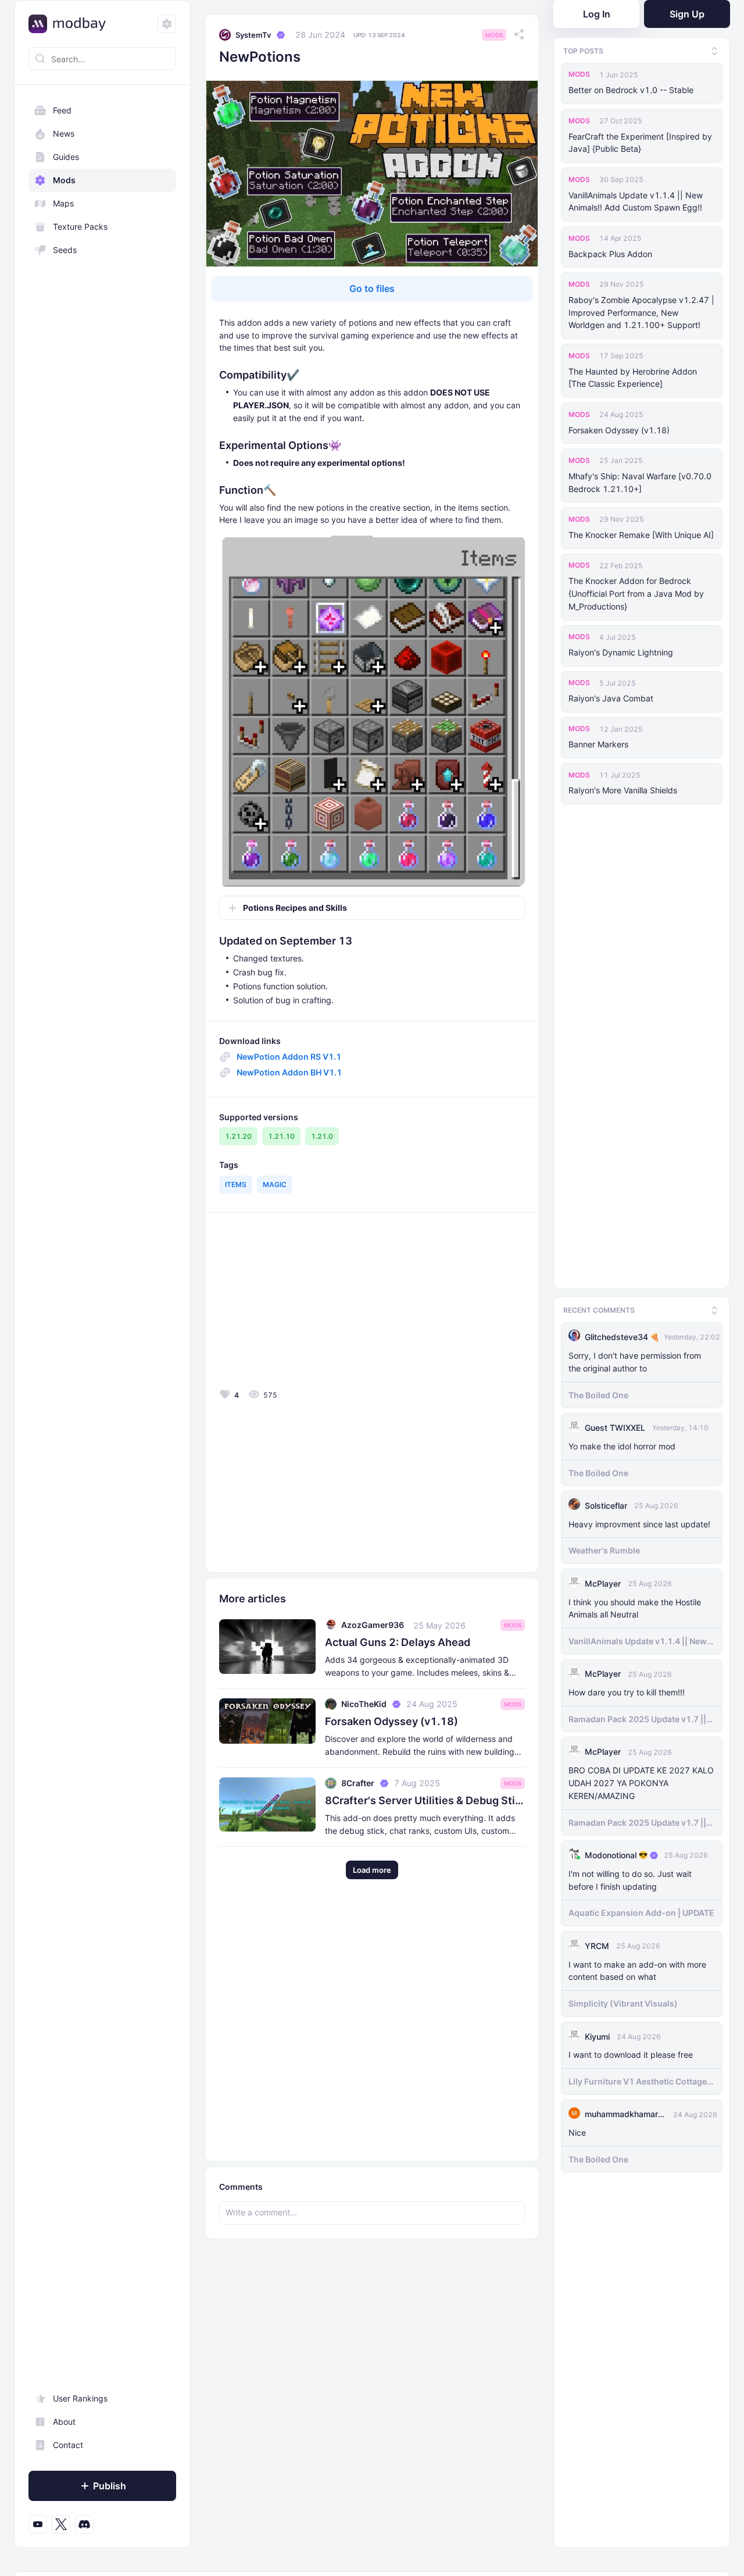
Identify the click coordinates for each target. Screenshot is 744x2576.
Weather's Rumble (604, 1549)
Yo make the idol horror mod (622, 1445)
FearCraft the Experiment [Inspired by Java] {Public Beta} (640, 143)
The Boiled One (598, 1393)
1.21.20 (238, 1136)
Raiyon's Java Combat (611, 698)
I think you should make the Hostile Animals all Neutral (635, 1607)
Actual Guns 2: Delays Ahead (398, 1642)
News (64, 133)
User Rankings (80, 2398)
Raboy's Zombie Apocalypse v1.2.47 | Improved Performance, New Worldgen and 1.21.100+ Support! (641, 313)
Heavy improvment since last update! (639, 1522)
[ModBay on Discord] (84, 2524)
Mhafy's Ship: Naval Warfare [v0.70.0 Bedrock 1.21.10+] (640, 482)
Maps (63, 203)
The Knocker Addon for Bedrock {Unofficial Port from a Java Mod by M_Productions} (636, 594)
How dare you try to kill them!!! (627, 1691)
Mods (64, 180)
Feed (62, 110)
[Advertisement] (303, 1303)
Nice (577, 2131)
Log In (597, 14)
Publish (110, 2486)
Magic (275, 1184)
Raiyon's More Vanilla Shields (623, 790)
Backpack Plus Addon (610, 254)
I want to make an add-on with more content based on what (637, 1969)
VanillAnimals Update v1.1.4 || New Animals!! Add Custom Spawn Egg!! (636, 202)
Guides (66, 157)
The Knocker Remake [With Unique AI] (641, 535)
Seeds (65, 250)
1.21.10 (281, 1136)
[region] (102, 1317)
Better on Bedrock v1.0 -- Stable (631, 90)
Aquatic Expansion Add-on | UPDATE (641, 1911)
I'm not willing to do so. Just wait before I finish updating (630, 1879)
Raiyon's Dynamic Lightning (621, 652)
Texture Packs (80, 227)
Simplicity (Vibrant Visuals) (623, 2002)
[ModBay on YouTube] (38, 2524)
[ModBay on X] (61, 2524)
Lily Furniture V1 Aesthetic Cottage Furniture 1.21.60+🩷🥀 (638, 2080)
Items (236, 1184)
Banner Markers (598, 744)
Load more (372, 1870)
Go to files (372, 288)
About (64, 2422)
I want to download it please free (631, 2053)
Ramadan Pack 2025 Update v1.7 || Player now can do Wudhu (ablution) (641, 1718)
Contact (68, 2445)
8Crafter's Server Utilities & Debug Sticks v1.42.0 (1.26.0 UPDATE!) (425, 1800)
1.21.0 (322, 1136)
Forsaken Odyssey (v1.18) (619, 430)
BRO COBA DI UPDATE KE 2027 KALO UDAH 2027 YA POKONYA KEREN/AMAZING (641, 1782)
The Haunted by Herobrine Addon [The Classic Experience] (633, 378)
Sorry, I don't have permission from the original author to (635, 1361)
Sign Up (687, 14)
